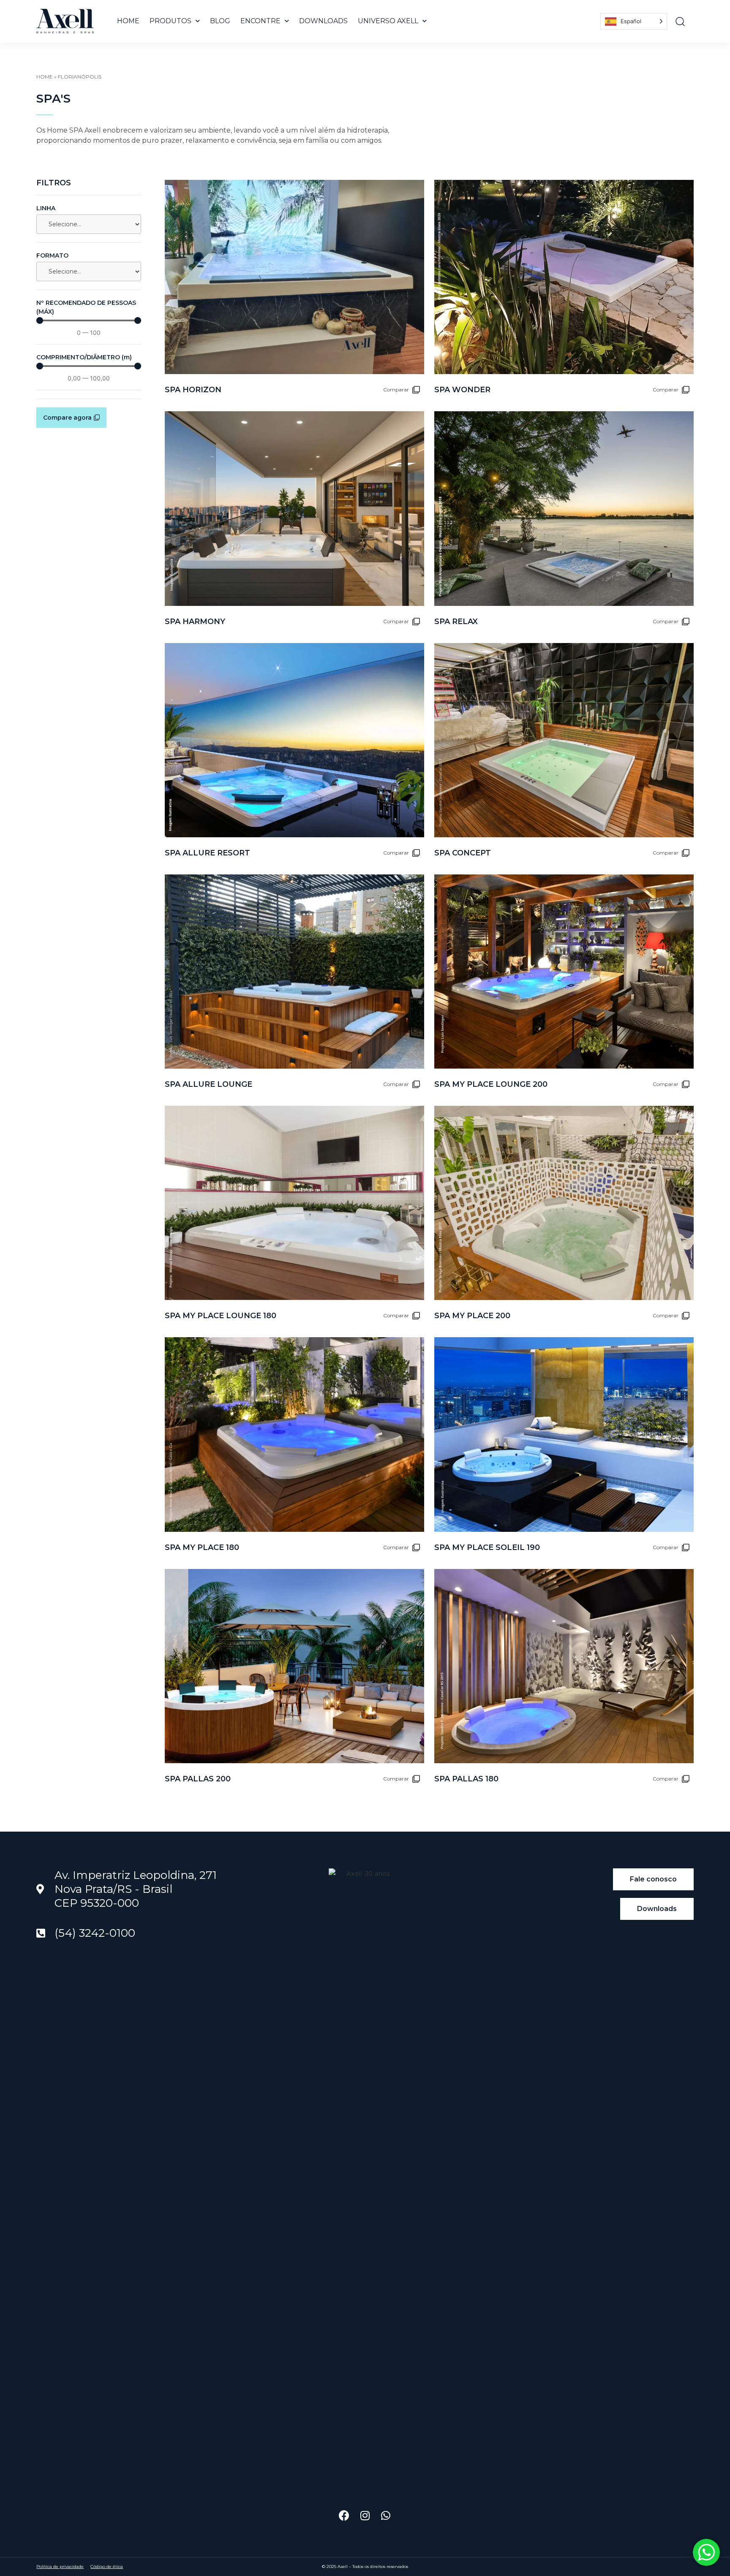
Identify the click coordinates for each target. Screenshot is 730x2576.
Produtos (170, 21)
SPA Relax (456, 622)
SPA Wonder (462, 390)
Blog (220, 21)
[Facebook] (344, 2515)
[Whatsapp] (385, 2515)
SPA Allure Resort (207, 853)
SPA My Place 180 (202, 1547)
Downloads (323, 21)
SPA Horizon (193, 390)
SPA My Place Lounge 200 (491, 1084)
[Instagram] (365, 2515)
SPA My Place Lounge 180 (221, 1316)
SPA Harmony (195, 622)
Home (128, 21)
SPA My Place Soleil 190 (487, 1547)
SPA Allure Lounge (208, 1084)
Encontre (260, 21)
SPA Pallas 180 (466, 1779)
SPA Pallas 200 (198, 1779)
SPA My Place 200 (472, 1316)
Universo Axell (388, 21)
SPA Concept (463, 853)
